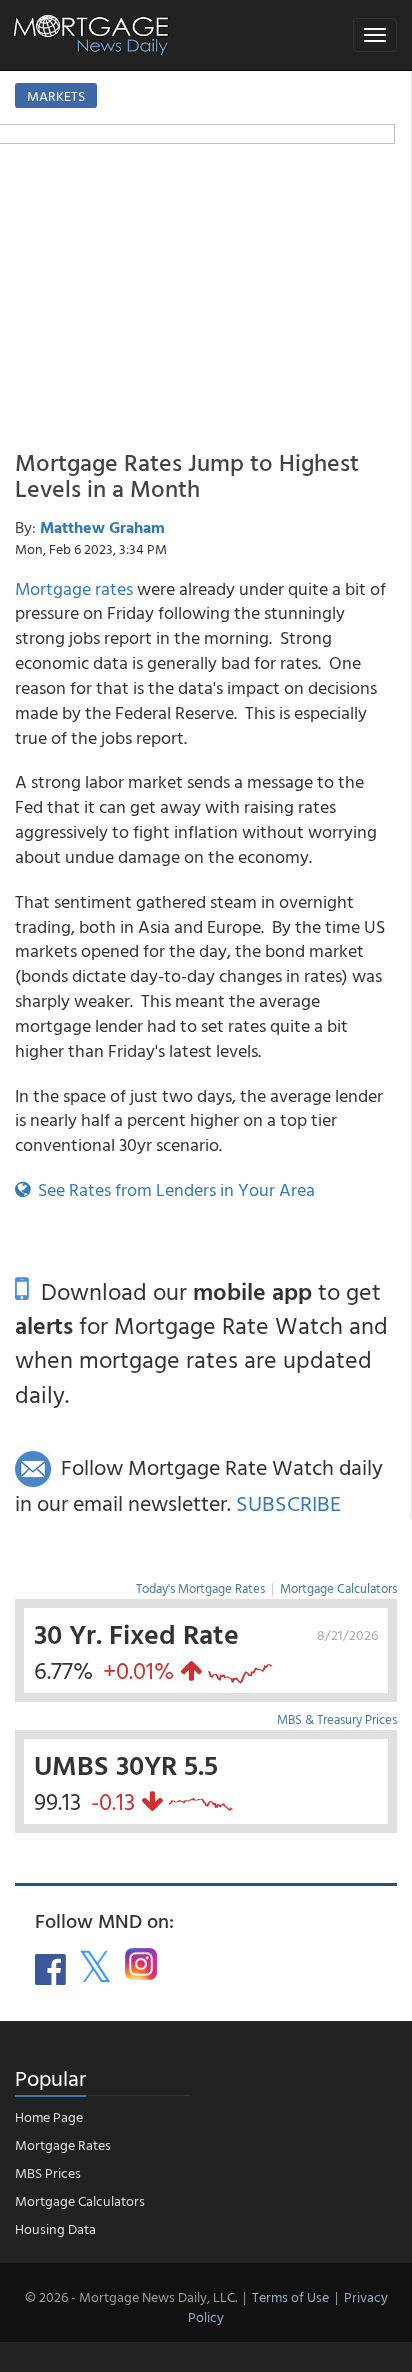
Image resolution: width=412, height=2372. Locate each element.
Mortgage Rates (63, 2144)
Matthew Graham (102, 527)
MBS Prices (48, 2172)
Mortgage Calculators (338, 1588)
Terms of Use (290, 2296)
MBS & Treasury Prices (337, 1719)
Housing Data (55, 2228)
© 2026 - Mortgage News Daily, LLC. (131, 2296)
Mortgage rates (74, 588)
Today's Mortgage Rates (200, 1588)
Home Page (49, 2116)
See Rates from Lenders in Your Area (172, 1189)
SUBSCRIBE (288, 1502)
